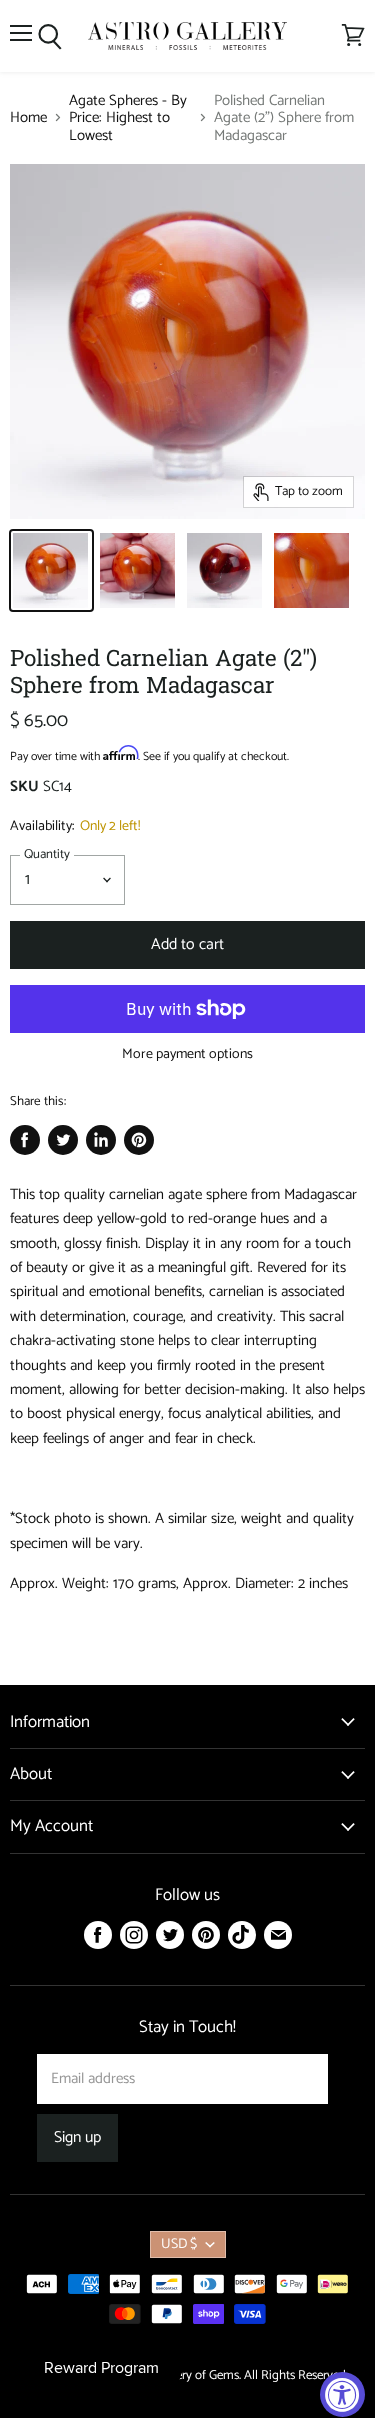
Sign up (77, 2138)
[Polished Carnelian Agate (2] (51, 570)
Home (28, 117)
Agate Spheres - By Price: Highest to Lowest (128, 118)
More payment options (187, 1055)
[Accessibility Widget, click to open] (342, 2394)
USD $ (179, 2244)
